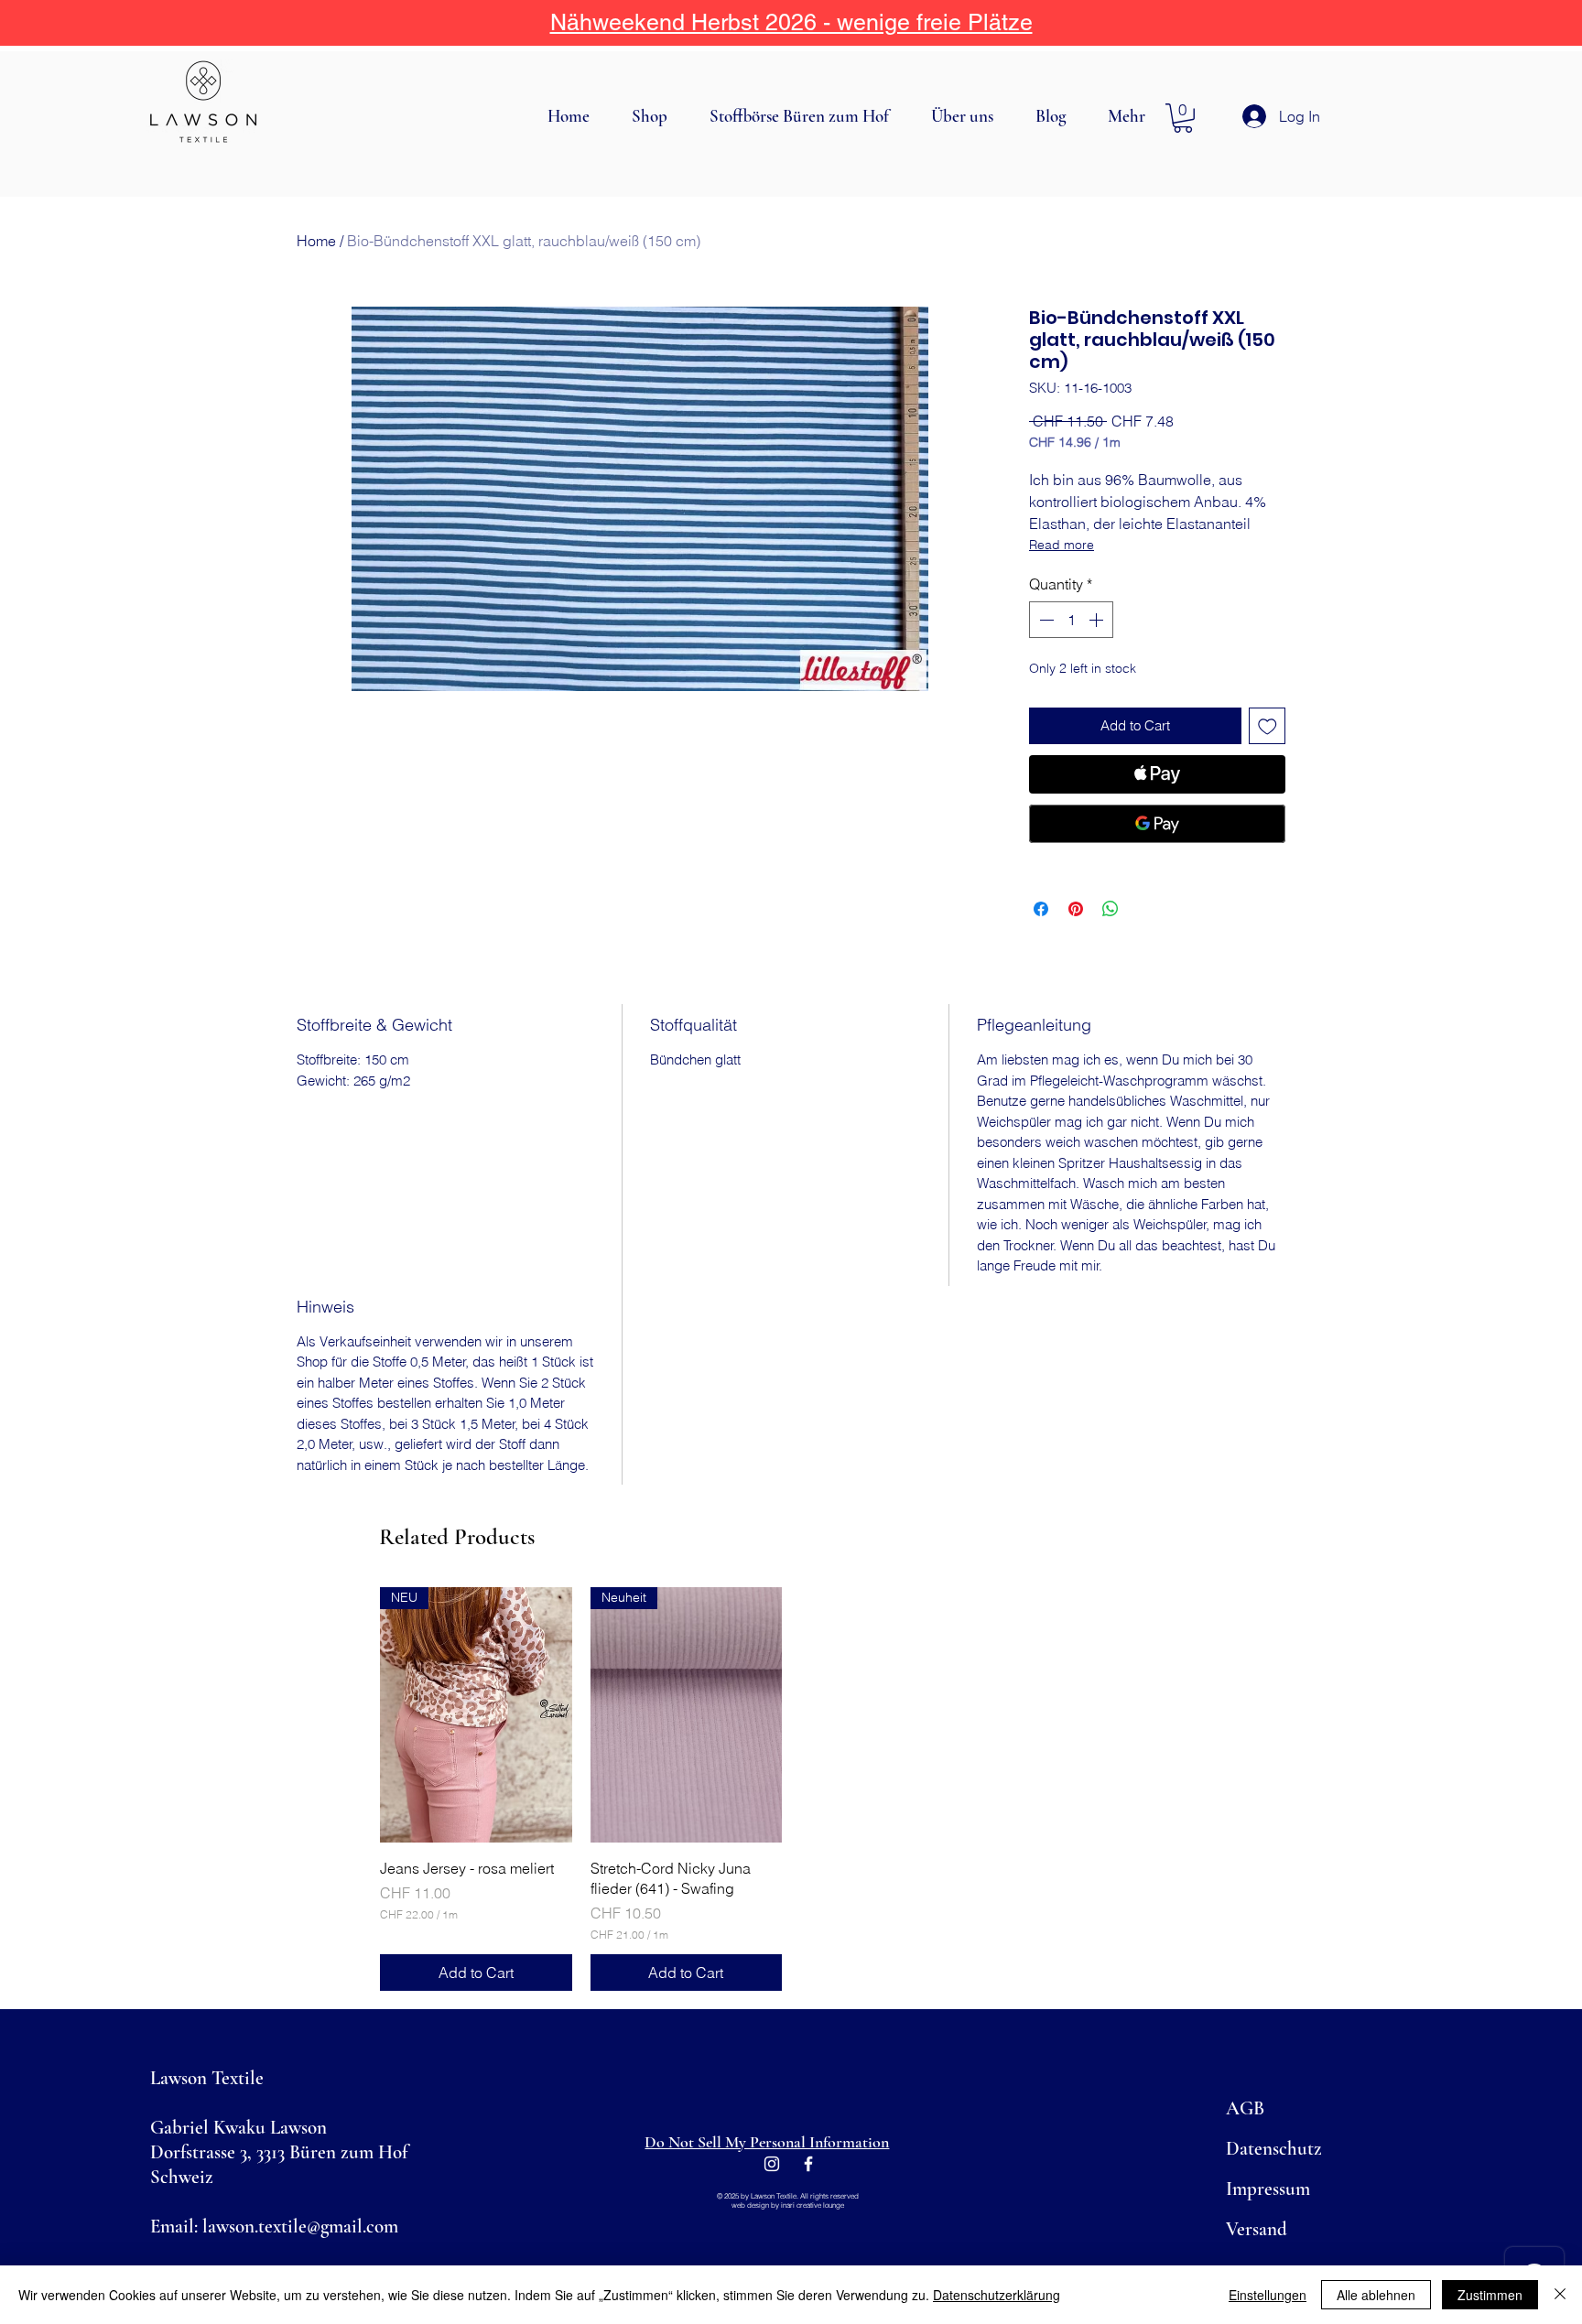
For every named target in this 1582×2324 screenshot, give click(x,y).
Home (316, 241)
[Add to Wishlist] (1268, 726)
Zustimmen (1490, 2295)
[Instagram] (772, 2164)
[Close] (1560, 2295)
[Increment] (1098, 620)
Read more (1062, 545)
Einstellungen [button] (1268, 2295)
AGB (1245, 2108)
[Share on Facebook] (1041, 909)
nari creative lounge (813, 2205)
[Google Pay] (1157, 824)
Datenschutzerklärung (997, 2295)
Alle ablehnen (1376, 2295)
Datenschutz (1274, 2149)
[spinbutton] (1071, 620)
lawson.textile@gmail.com (300, 2227)
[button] (657, 116)
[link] (1183, 118)
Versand (1257, 2229)
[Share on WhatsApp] (1111, 909)
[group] (791, 1789)
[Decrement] (1045, 620)
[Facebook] (808, 2164)
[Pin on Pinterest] (1076, 909)
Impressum (1268, 2189)
